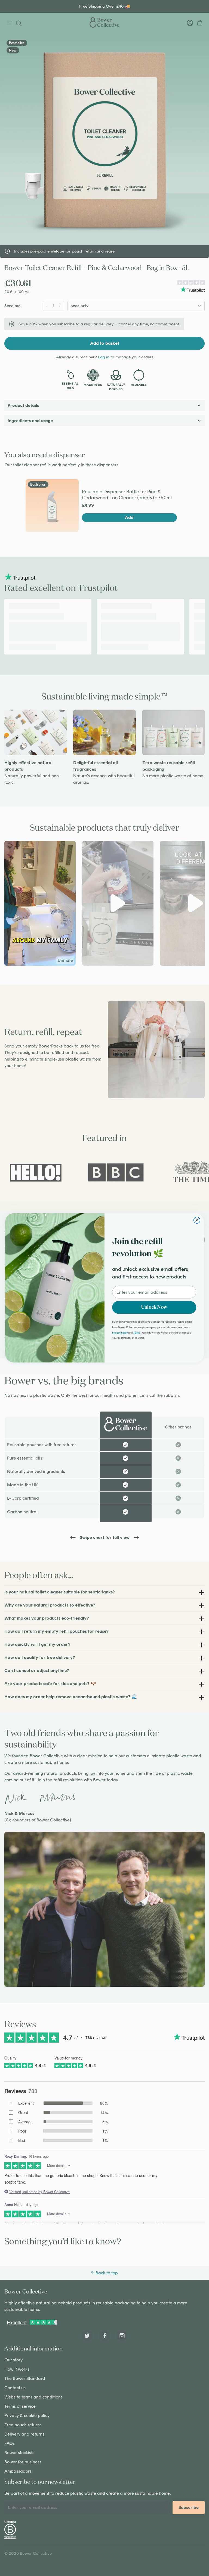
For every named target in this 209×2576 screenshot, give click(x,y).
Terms (137, 1332)
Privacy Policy (120, 1332)
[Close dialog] (197, 1220)
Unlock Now (154, 1307)
